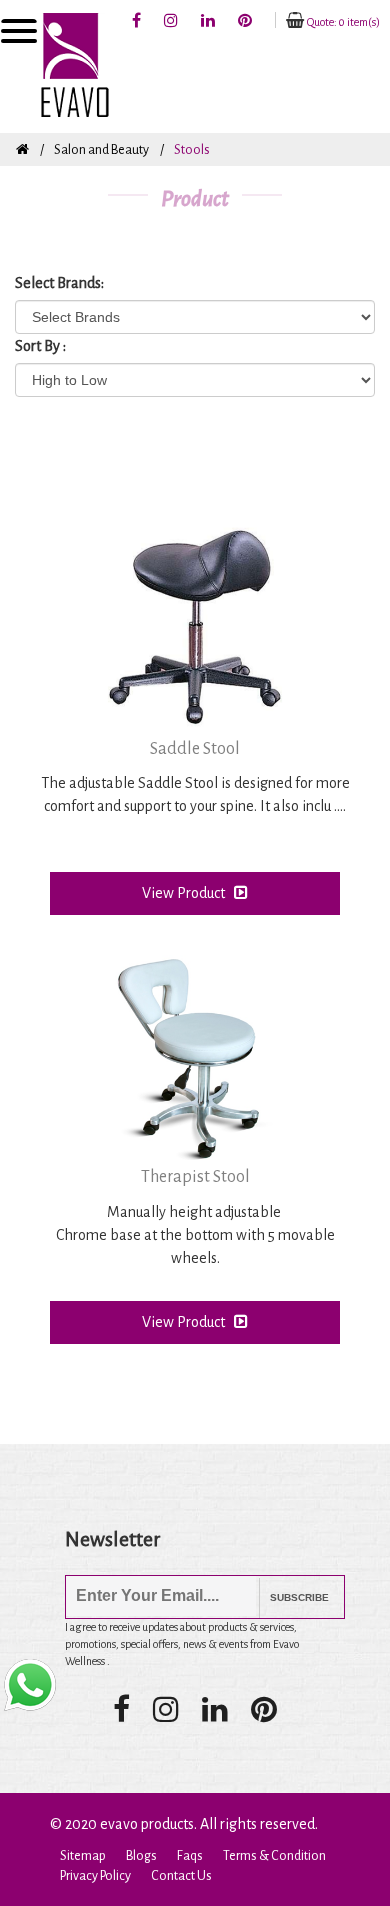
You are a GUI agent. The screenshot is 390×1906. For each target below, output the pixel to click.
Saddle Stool (195, 749)
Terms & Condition (274, 1856)
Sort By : (40, 346)
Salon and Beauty (101, 150)
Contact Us (181, 1876)
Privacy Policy (95, 1876)
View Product (188, 893)
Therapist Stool (195, 1177)
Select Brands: (59, 283)
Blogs (141, 1856)
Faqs (190, 1856)
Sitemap (83, 1856)
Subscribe (284, 1597)
